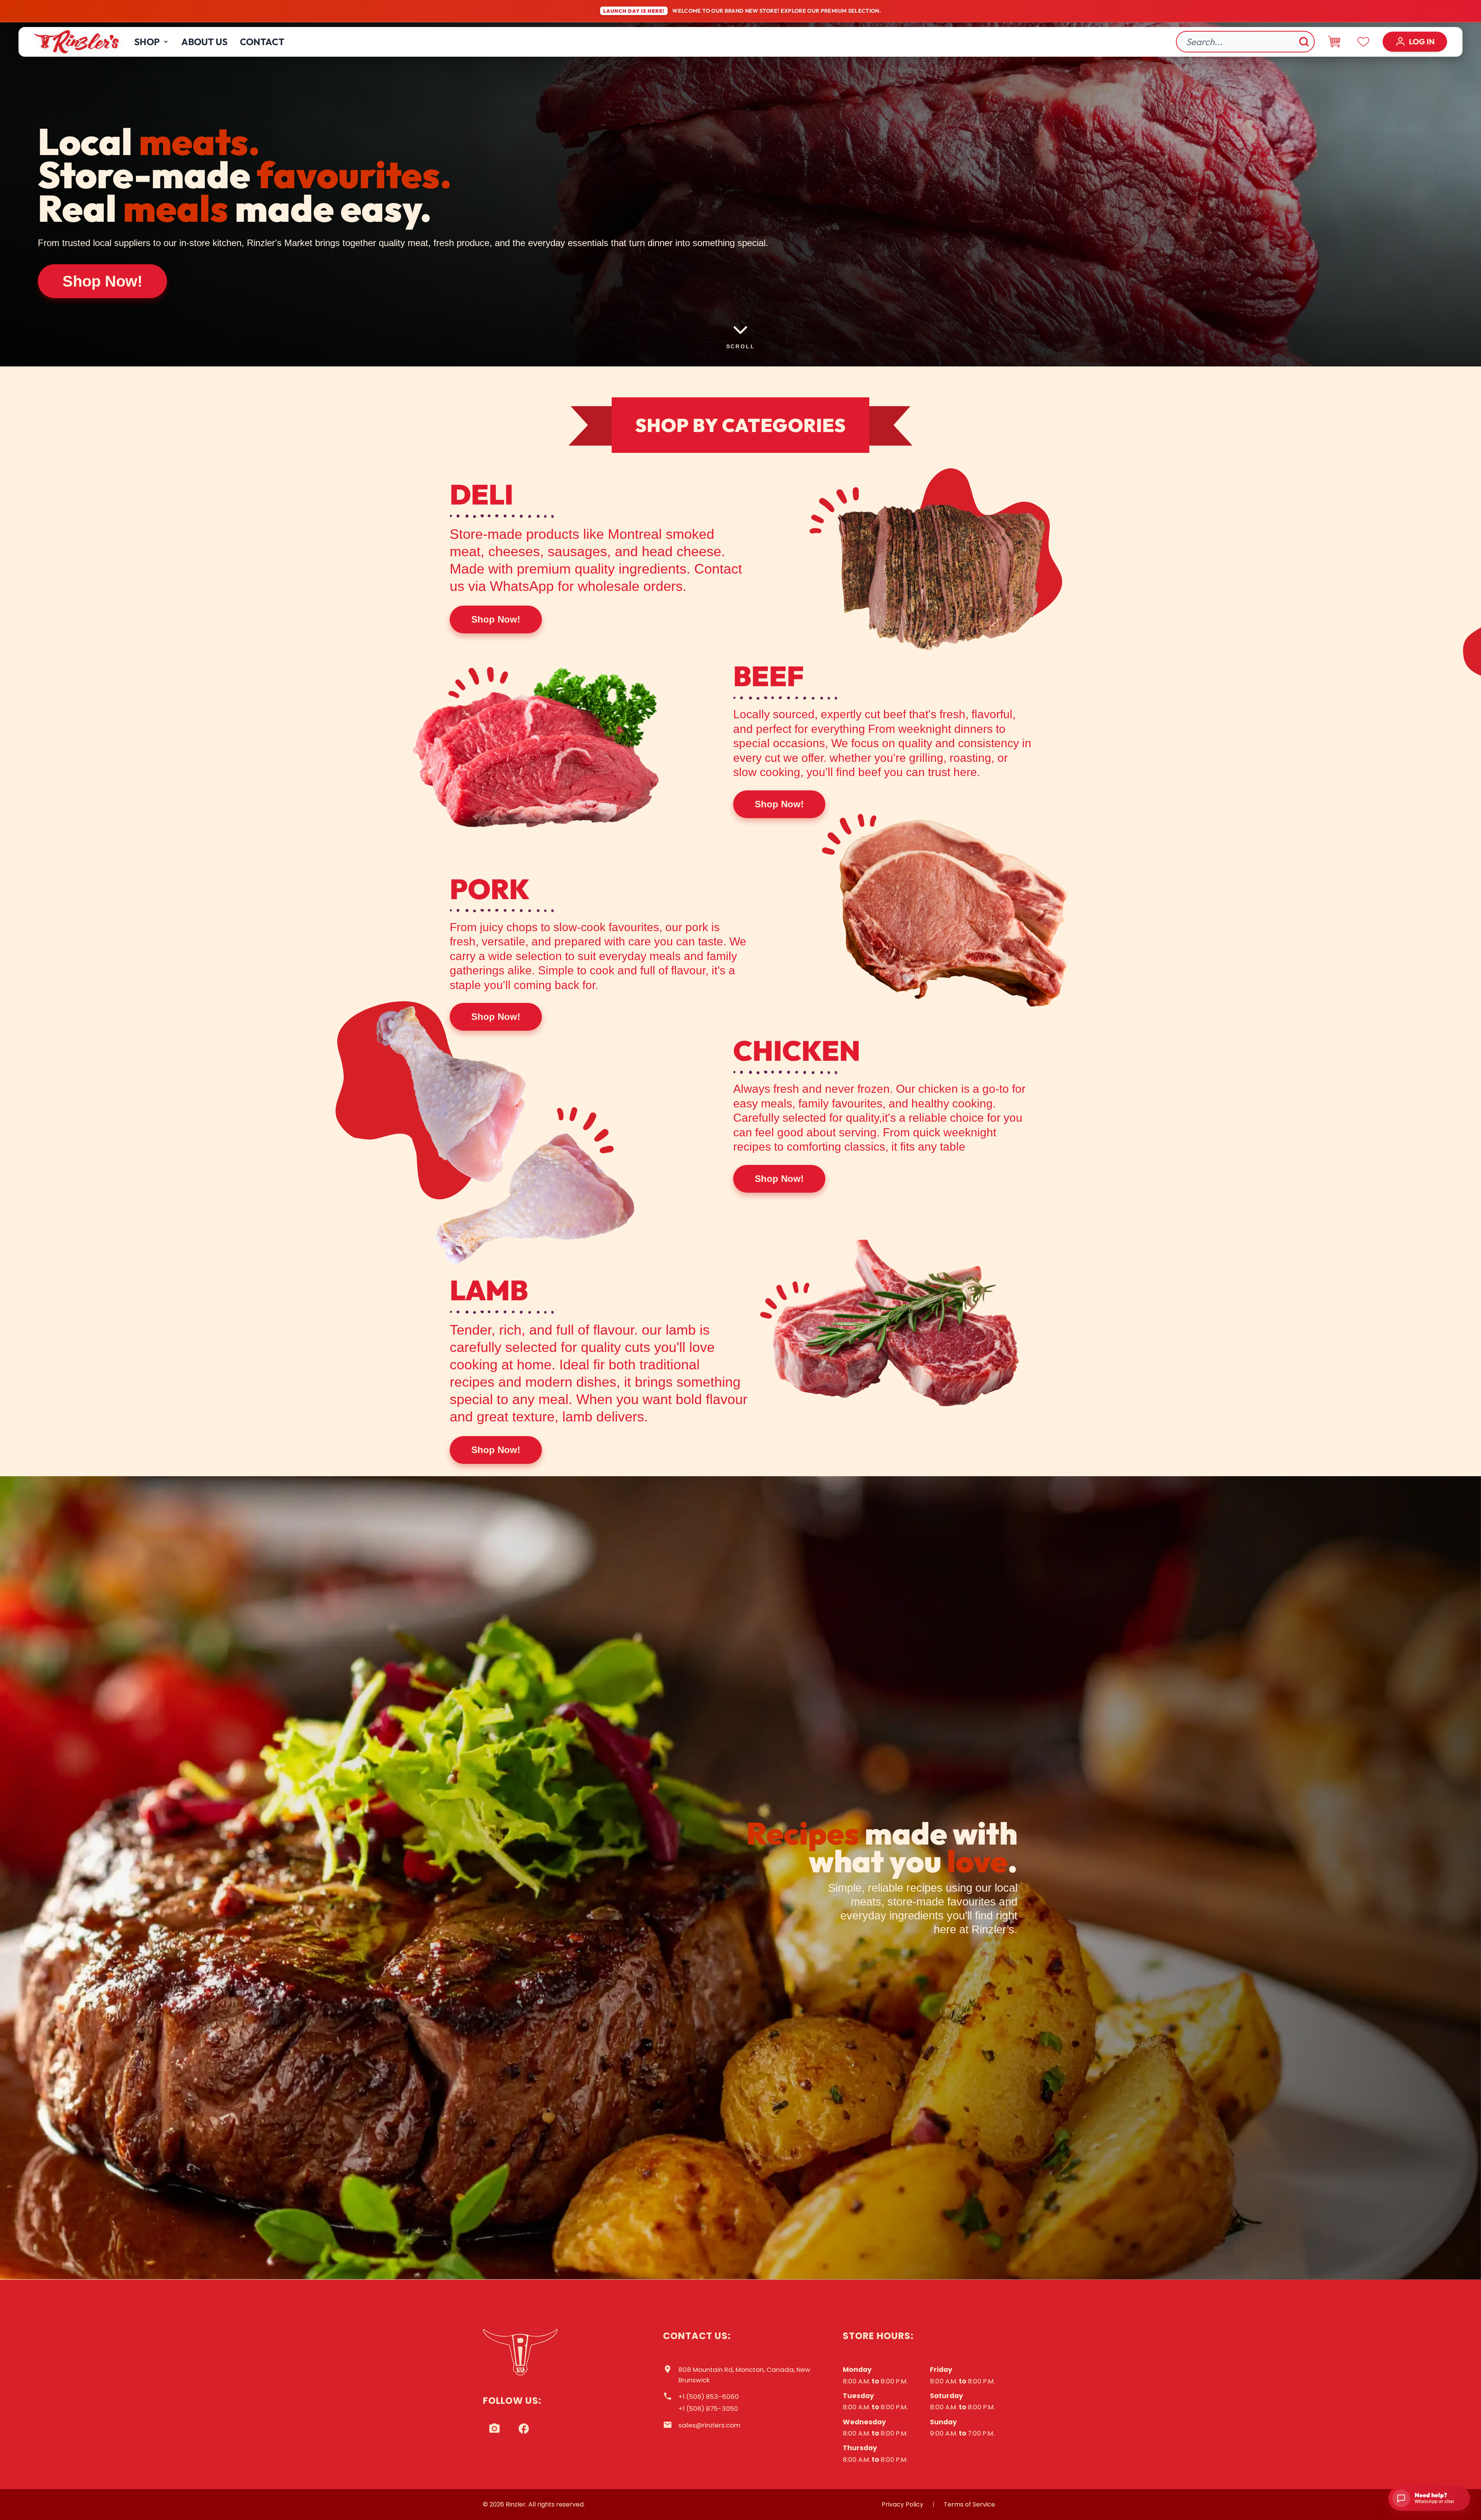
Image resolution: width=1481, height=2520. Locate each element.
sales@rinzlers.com (709, 2425)
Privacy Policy (902, 2504)
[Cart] (1334, 42)
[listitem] (494, 2429)
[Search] (1304, 42)
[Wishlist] (1363, 42)
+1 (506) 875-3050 (708, 2409)
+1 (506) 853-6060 (709, 2397)
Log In (1422, 41)
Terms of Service (969, 2504)
